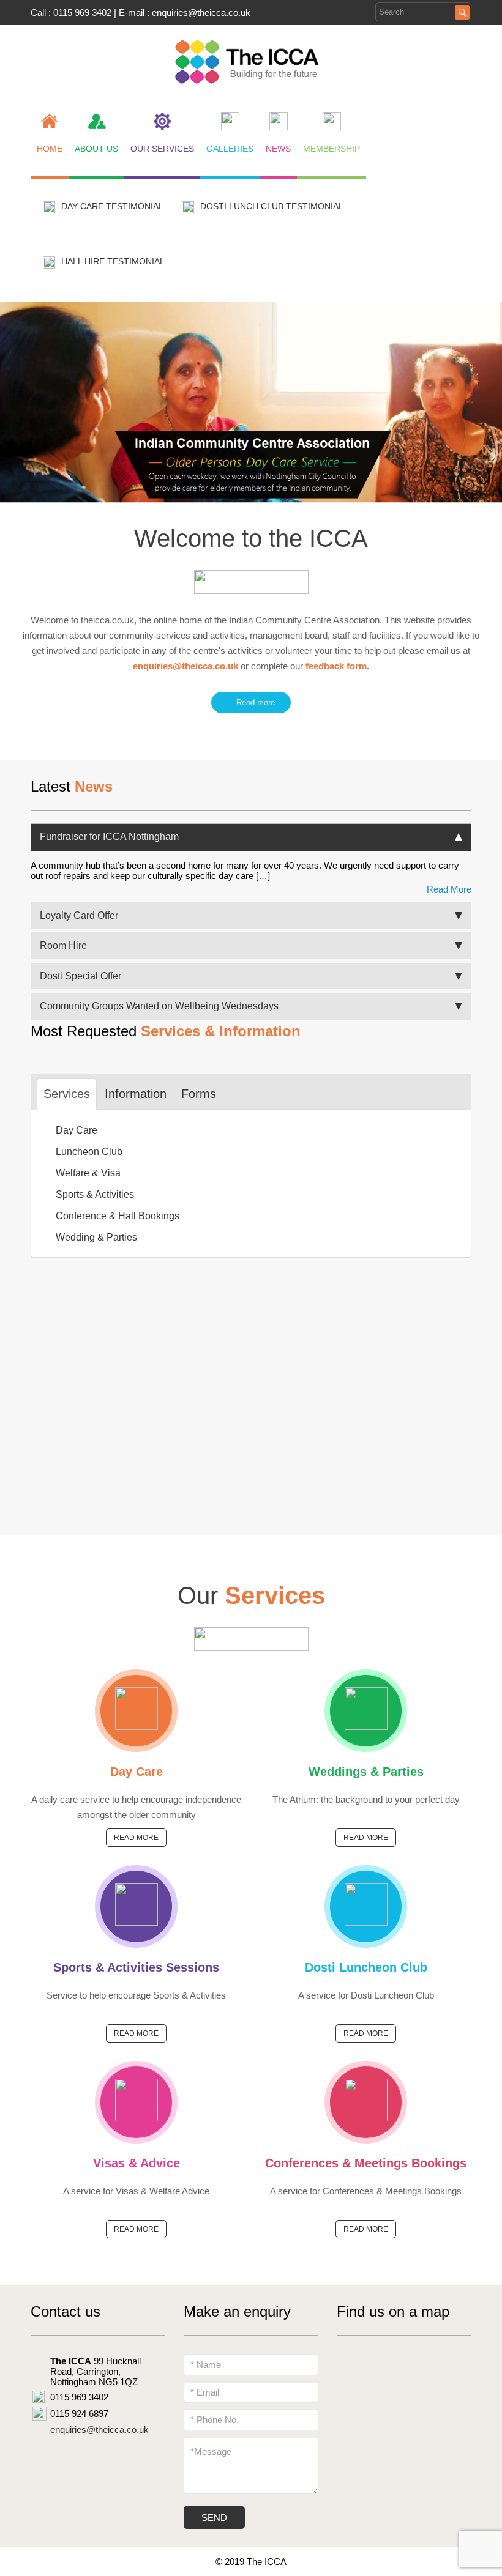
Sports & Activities (95, 1194)
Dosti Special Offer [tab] (81, 976)
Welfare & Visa (88, 1173)
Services (67, 1094)
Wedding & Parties (96, 1237)
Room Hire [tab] (63, 945)
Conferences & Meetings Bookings (366, 2163)
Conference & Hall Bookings (118, 1216)
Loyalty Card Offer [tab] (79, 915)
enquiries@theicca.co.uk (201, 13)
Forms (199, 1094)
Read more (253, 703)
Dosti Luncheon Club (366, 1967)
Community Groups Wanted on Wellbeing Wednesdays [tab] (160, 1006)
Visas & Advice (137, 2163)
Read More (449, 889)
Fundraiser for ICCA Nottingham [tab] (109, 837)
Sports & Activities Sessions (136, 1967)
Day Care (77, 1130)
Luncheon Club (89, 1152)
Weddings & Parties (366, 1772)
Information (136, 1094)
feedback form (336, 666)
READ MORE (136, 1838)
